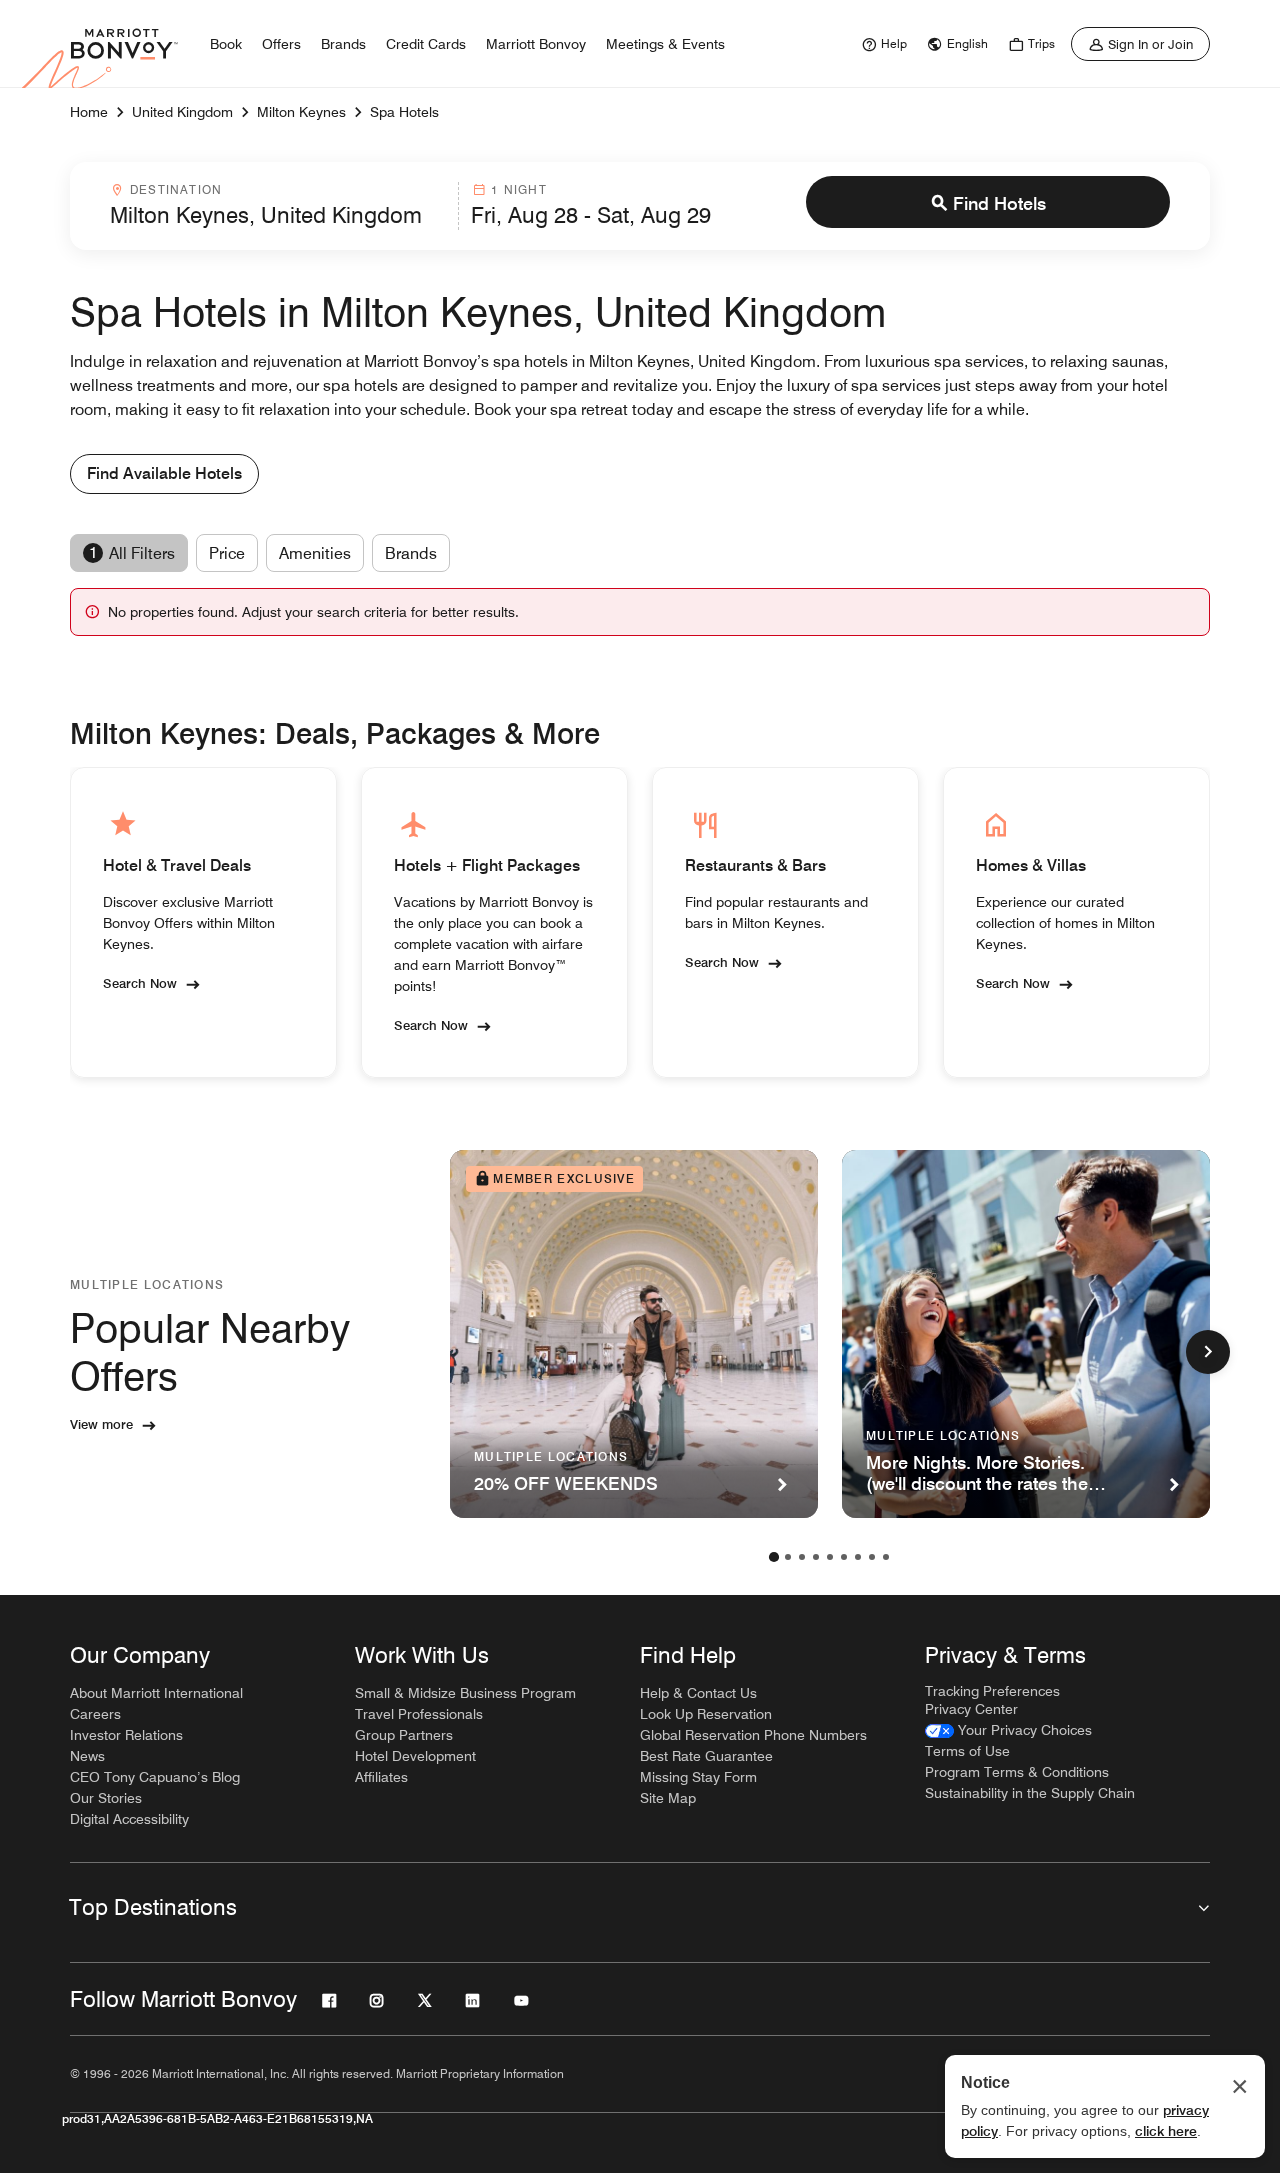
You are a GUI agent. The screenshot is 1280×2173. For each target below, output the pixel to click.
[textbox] (278, 215)
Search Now (140, 983)
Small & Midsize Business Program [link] (465, 1693)
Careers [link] (95, 1714)
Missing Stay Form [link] (698, 1777)
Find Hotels (999, 203)
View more (101, 1424)
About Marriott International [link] (156, 1693)
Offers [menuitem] (281, 44)
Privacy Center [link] (971, 1709)
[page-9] (886, 1557)
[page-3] (802, 1557)
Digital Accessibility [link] (129, 1819)
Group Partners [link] (404, 1735)
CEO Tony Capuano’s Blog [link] (155, 1777)
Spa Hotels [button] (404, 112)
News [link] (87, 1756)
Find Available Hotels (164, 473)
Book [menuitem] (226, 44)
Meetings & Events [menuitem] (665, 44)
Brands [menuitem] (343, 44)
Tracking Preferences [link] (992, 1691)
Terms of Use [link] (967, 1751)
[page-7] (858, 1557)
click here (1166, 2131)
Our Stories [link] (106, 1798)
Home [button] (89, 112)
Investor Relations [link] (126, 1735)
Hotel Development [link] (415, 1756)
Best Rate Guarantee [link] (706, 1756)
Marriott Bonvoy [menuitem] (536, 44)
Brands (411, 553)
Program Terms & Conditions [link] (1017, 1772)
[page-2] (788, 1557)
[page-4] (816, 1557)
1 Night (518, 189)
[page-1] (774, 1557)
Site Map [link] (668, 1798)
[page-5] (830, 1557)
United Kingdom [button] (182, 112)
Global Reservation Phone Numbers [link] (753, 1735)
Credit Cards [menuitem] (426, 44)
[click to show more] (1208, 1352)
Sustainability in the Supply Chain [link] (1030, 1793)
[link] (882, 44)
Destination (176, 189)
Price (227, 553)
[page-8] (872, 1557)
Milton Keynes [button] (301, 112)
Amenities (315, 553)
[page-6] (844, 1557)
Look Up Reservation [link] (706, 1714)
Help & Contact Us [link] (698, 1693)
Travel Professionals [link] (419, 1714)
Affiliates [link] (381, 1777)
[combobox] (278, 206)
